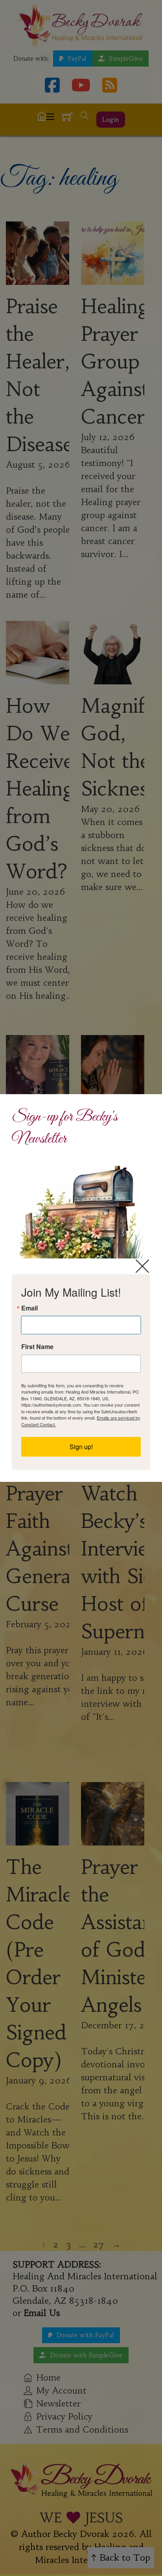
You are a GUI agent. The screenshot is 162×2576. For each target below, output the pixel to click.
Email (29, 1308)
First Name (37, 1347)
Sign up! (81, 1447)
